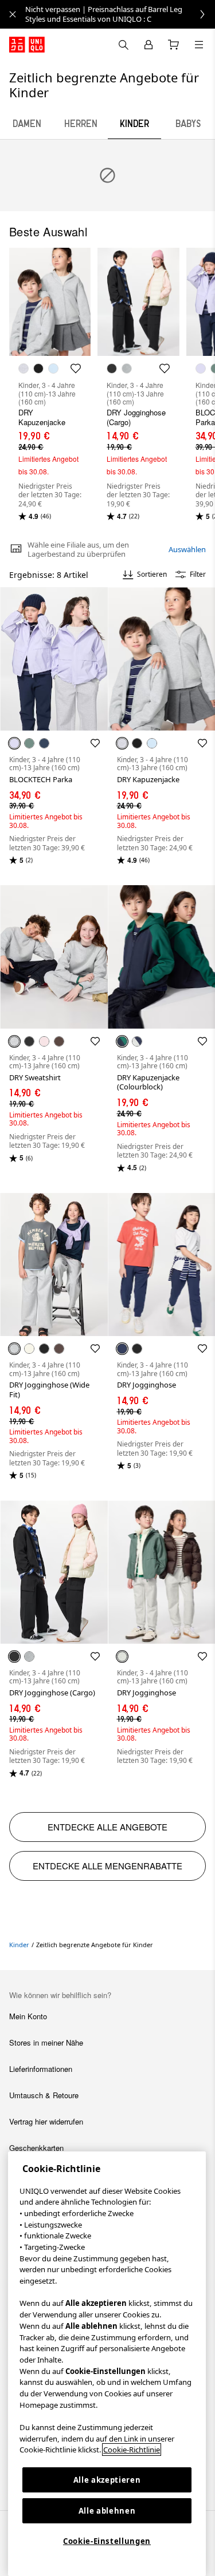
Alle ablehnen (107, 2511)
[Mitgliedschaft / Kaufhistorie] (148, 45)
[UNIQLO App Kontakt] (123, 45)
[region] (107, 2364)
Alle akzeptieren (107, 2480)
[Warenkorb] (174, 45)
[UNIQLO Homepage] (27, 45)
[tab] (27, 124)
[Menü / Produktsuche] (199, 45)
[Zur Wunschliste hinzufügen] (95, 743)
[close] (13, 14)
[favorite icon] (76, 368)
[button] (54, 659)
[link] (120, 14)
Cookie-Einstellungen (107, 2541)
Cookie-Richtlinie (132, 2450)
